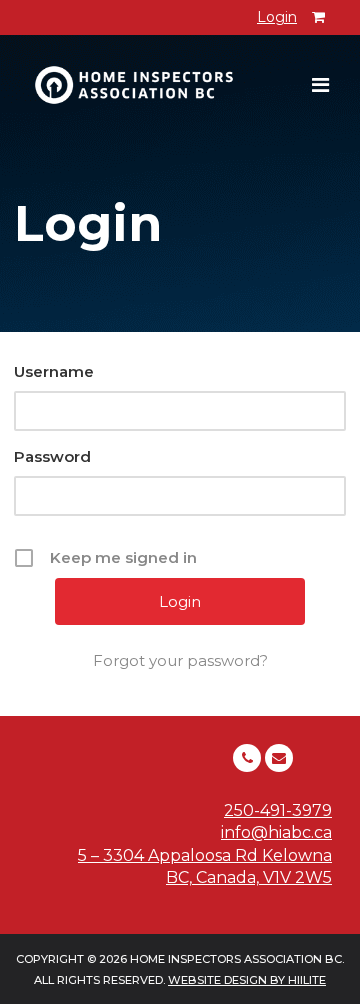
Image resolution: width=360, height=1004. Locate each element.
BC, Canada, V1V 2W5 (249, 877)
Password (52, 456)
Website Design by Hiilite (247, 980)
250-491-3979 (278, 810)
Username (54, 371)
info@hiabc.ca (276, 832)
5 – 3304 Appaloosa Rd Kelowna (205, 855)
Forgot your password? (180, 660)
